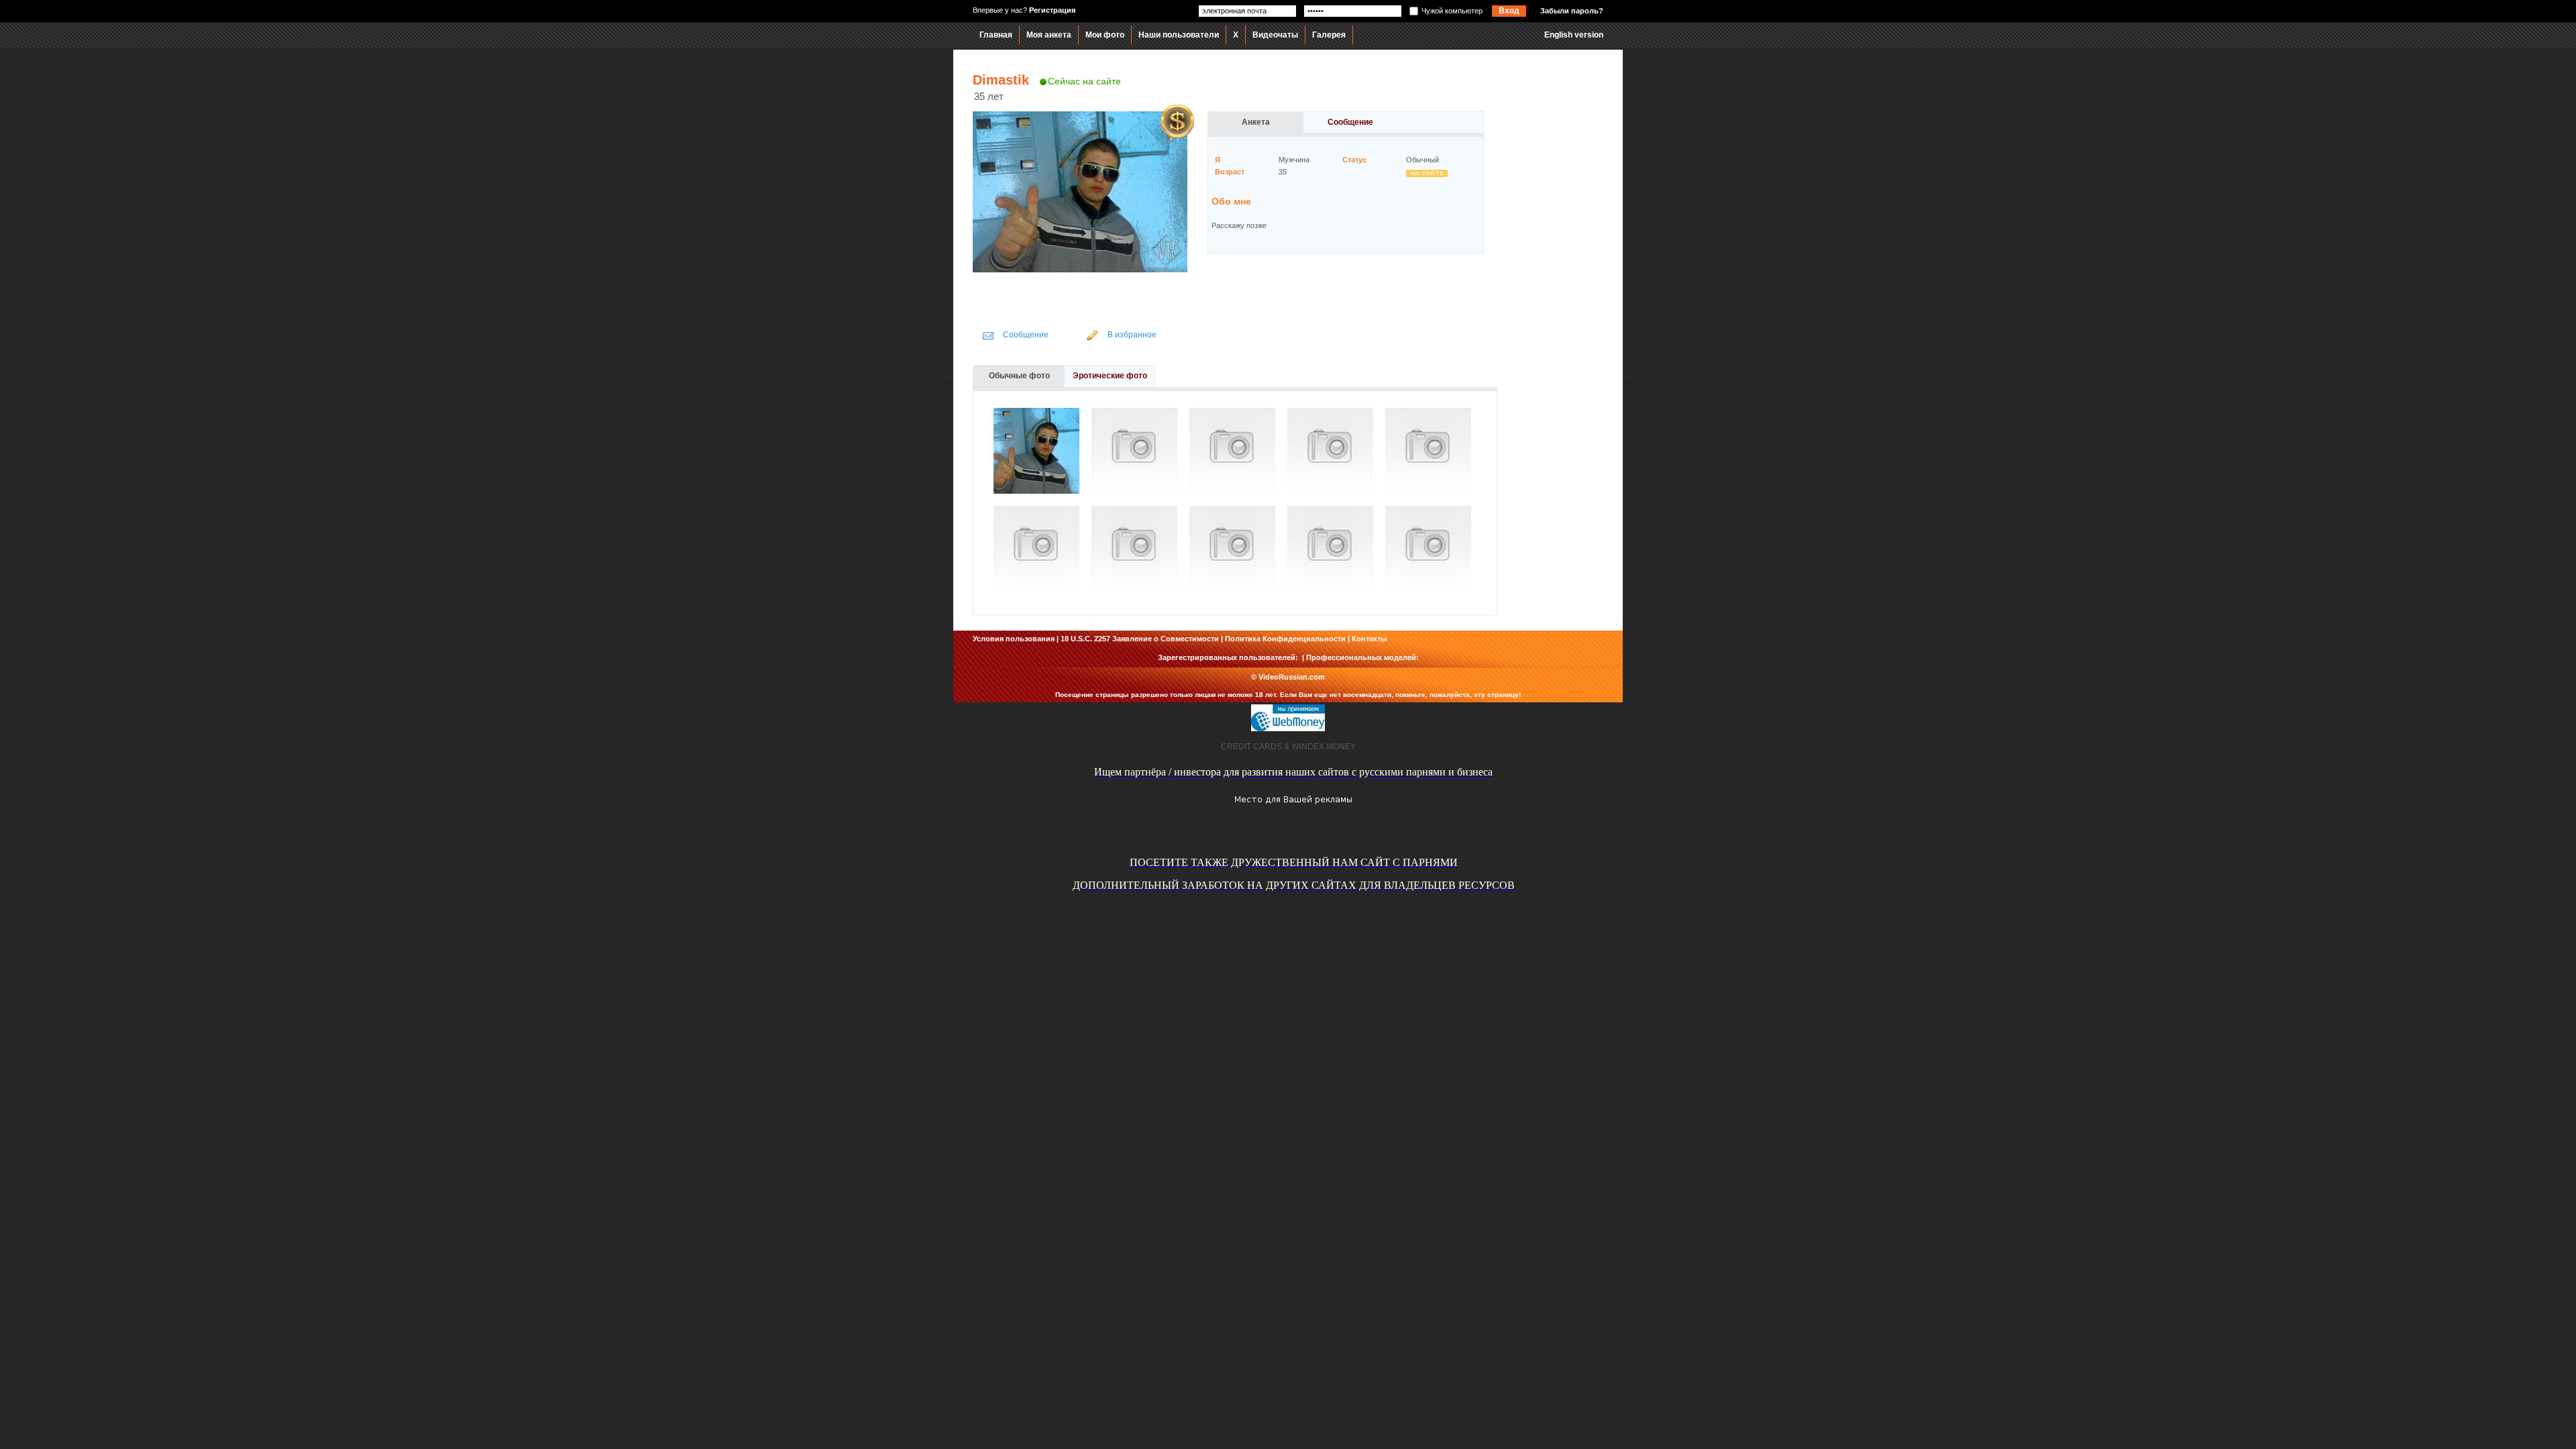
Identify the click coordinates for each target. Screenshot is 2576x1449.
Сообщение (1350, 122)
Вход (1509, 11)
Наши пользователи (1179, 35)
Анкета (1256, 122)
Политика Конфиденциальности (1285, 639)
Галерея (1329, 35)
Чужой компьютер (1452, 11)
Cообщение (1026, 335)
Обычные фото (1019, 376)
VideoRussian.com (1292, 677)
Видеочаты (1275, 35)
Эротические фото (1110, 376)
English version (1574, 35)
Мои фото (1105, 35)
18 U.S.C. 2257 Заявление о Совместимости (1140, 639)
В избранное (1132, 335)
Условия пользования (1014, 639)
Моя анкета (1049, 35)
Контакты (1369, 639)
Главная (996, 35)
